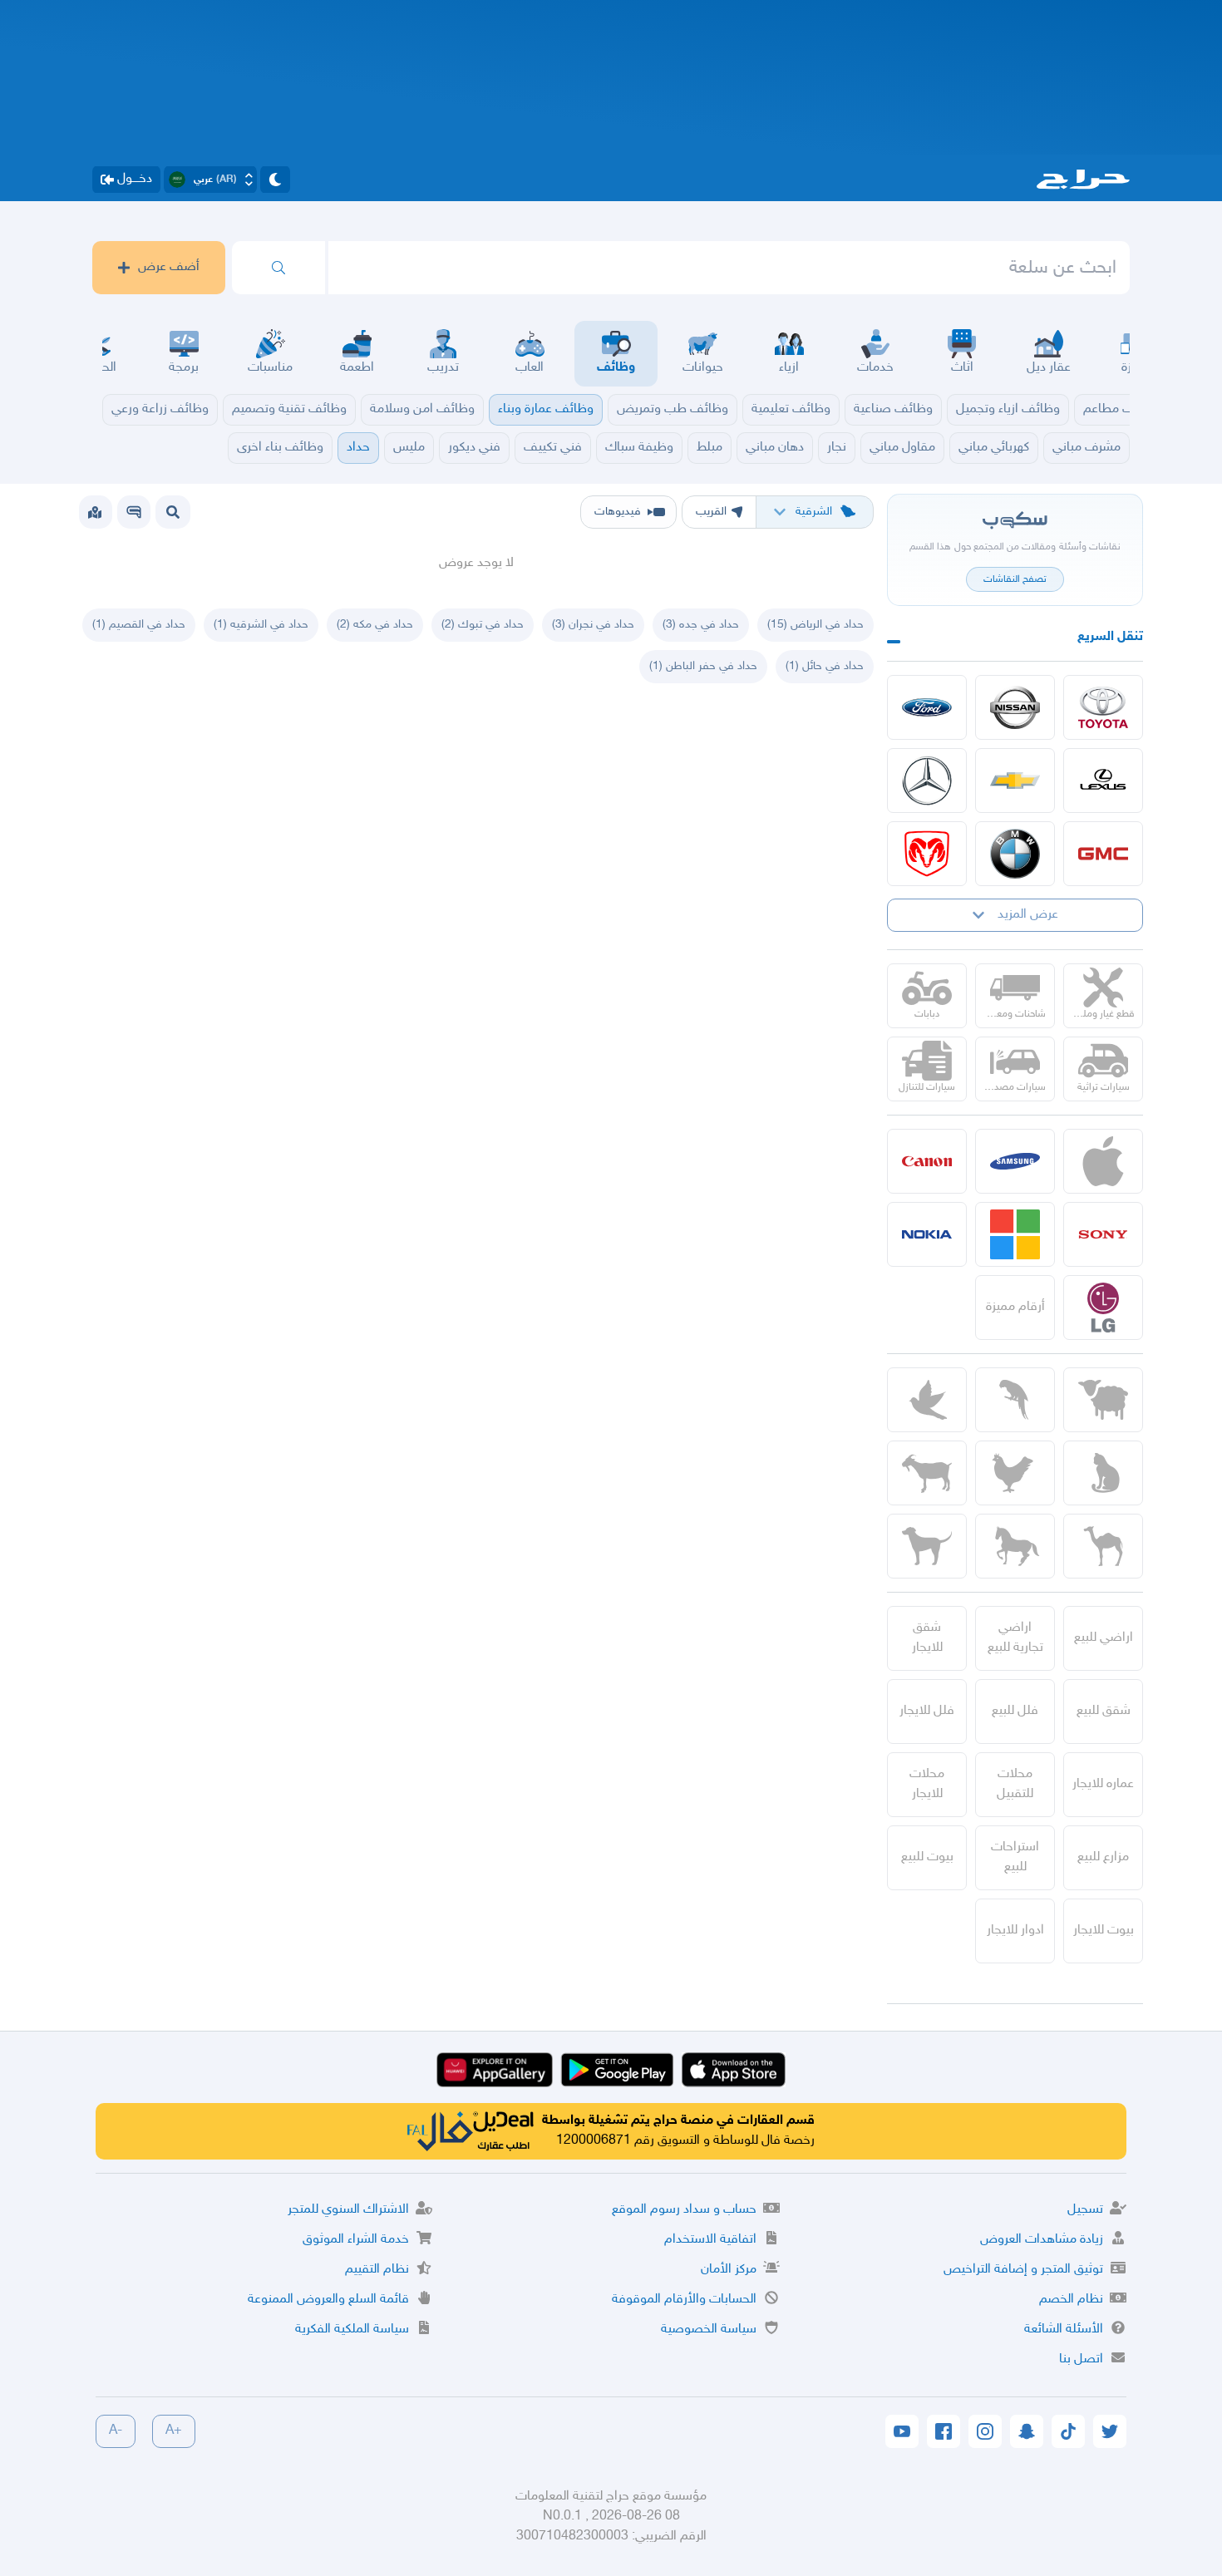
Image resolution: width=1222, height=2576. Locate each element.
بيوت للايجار (1104, 1931)
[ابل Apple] (1103, 1161)
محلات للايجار (927, 1784)
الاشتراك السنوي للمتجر (348, 2210)
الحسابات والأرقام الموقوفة (684, 2300)
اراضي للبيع (1104, 1638)
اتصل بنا (1081, 2359)
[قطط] (1103, 1473)
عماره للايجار (1103, 1784)
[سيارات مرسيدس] (927, 781)
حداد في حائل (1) (825, 666)
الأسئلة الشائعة (1064, 2330)
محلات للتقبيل (1015, 1784)
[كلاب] (927, 1546)
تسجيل (1085, 2210)
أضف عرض (169, 267)
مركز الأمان (729, 2270)
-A (116, 2431)
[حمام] (927, 1400)
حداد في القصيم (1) (139, 625)
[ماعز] (927, 1473)
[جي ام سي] (1103, 854)
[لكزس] (1103, 781)
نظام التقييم (377, 2270)
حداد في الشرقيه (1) (261, 625)
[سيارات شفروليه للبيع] (1015, 781)
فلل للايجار (927, 1711)
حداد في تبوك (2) (483, 625)
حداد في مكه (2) (375, 625)
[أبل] (1103, 1546)
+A (174, 2431)
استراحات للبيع (1015, 1857)
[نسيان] (1015, 707)
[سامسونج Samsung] (1015, 1161)
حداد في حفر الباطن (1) (703, 666)
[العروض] (95, 512)
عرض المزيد (1028, 915)
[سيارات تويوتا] (1103, 707)
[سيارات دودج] (927, 854)
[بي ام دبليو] (1015, 854)
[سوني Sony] (1103, 1234)
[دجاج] (1015, 1473)
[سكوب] (134, 512)
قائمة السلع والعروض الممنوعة (328, 2300)
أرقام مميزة (1015, 1307)
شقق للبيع (1104, 1711)
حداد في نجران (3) (593, 625)
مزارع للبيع (1103, 1857)
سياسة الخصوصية (709, 2330)
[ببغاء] (1015, 1400)
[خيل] (1015, 1546)
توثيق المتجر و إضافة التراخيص (1023, 2270)
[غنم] (1103, 1400)
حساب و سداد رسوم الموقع (684, 2210)
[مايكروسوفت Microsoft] (1015, 1234)
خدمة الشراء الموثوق (356, 2240)
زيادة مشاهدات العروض (1042, 2240)
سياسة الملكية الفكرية (352, 2330)
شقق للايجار (927, 1638)
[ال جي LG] (1103, 1308)
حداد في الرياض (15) (815, 625)
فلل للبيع (1015, 1711)
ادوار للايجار (1015, 1931)
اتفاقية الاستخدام (710, 2240)
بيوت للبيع (927, 1857)
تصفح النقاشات (1015, 579)
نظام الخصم (1071, 2300)
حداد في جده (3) (701, 625)
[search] (278, 268)
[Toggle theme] (275, 180)
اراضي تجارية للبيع (1015, 1638)
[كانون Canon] (927, 1161)
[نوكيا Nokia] (927, 1234)
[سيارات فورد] (927, 707)
